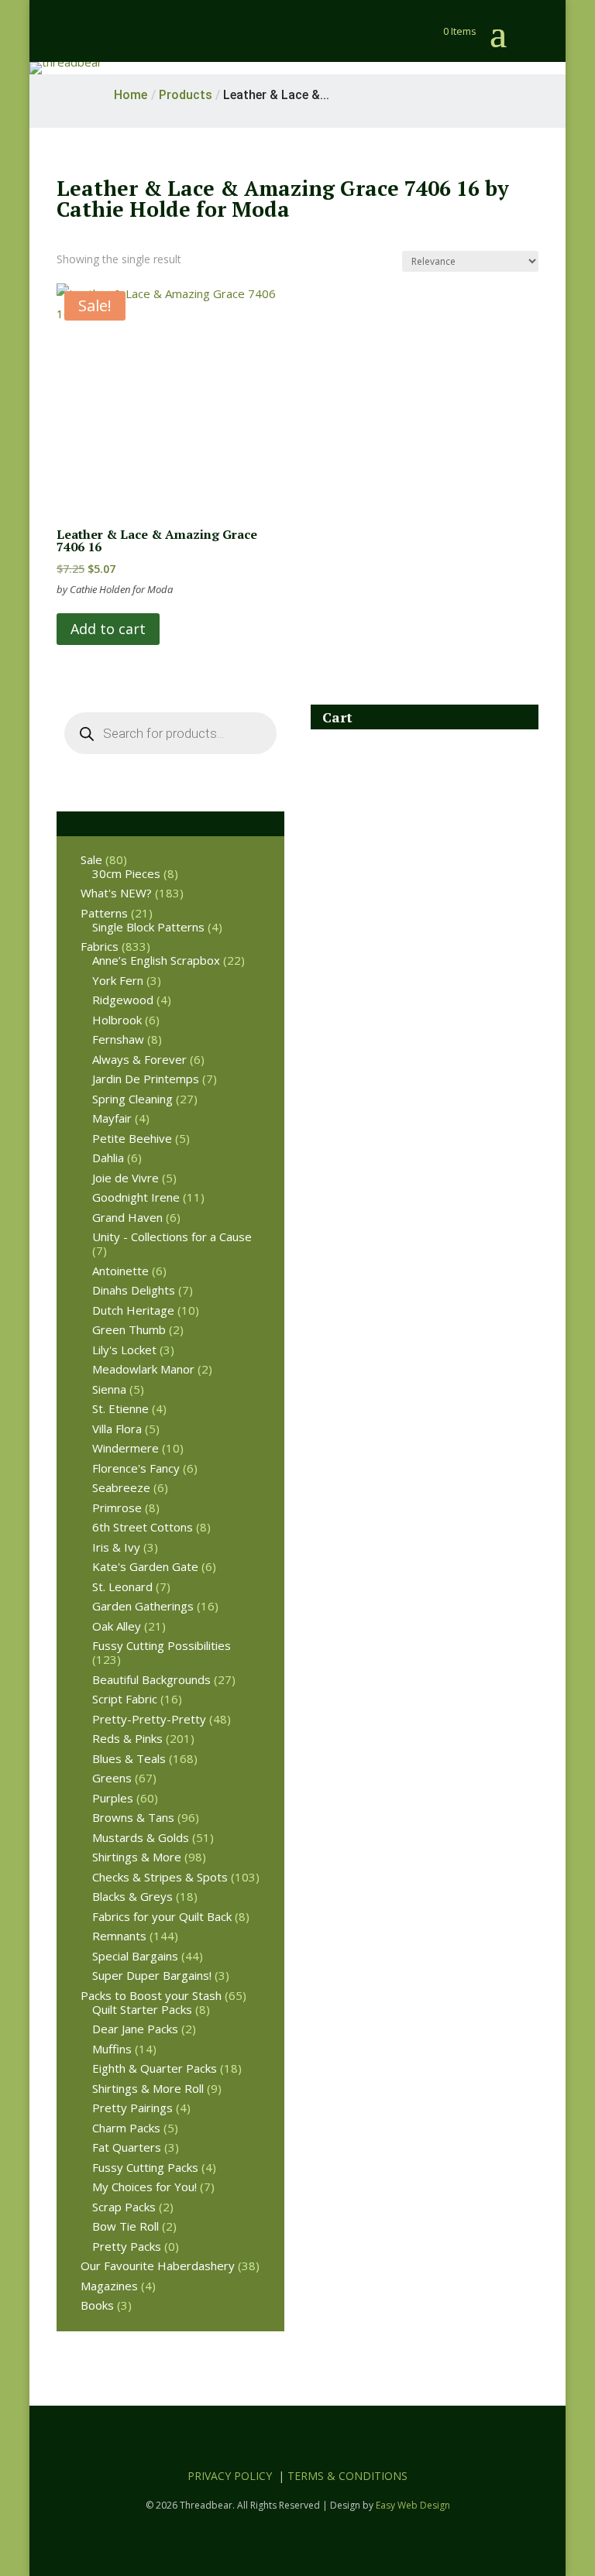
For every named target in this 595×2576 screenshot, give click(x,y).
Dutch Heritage (133, 1310)
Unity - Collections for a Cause (172, 1237)
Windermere (126, 1448)
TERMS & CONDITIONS (347, 2476)
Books (97, 2305)
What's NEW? (116, 893)
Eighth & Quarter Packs (155, 2068)
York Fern (118, 980)
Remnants (119, 1936)
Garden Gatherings (143, 1606)
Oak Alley (117, 1626)
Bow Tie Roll (126, 2226)
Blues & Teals (129, 1758)
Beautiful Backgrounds (151, 1679)
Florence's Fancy (136, 1468)
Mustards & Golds (141, 1837)
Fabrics (100, 946)
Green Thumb (129, 1329)
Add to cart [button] (108, 629)
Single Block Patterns (148, 927)
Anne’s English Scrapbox (156, 960)
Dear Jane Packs (135, 2029)
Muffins (112, 2049)
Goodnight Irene (136, 1197)
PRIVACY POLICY (230, 2476)
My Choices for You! (144, 2187)
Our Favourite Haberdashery (158, 2266)
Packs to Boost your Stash (151, 1995)
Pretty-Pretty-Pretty (149, 1719)
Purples (113, 1798)
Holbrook (117, 1020)
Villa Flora (117, 1429)
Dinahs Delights (134, 1290)
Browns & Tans (133, 1817)
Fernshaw (118, 1039)
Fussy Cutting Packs (145, 2167)
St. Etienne (120, 1408)
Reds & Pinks (127, 1738)
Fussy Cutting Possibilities (162, 1645)
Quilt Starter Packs (142, 2009)
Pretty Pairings (132, 2108)
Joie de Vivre (126, 1178)
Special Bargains (135, 1956)
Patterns (104, 913)
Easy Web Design (413, 2505)
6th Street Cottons (143, 1527)
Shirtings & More (137, 1857)
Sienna (109, 1389)
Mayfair (112, 1118)
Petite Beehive (132, 1138)
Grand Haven (127, 1217)
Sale (91, 859)
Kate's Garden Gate (145, 1566)
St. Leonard (122, 1586)
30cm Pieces (126, 873)
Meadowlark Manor (143, 1369)
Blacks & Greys (132, 1896)
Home (131, 95)
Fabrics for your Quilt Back (162, 1916)
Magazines (109, 2286)
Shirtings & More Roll (148, 2088)
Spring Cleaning (132, 1099)
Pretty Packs (127, 2246)
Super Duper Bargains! (152, 1975)
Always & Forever (139, 1059)
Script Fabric (125, 1699)
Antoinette (120, 1271)
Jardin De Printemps (146, 1079)
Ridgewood (123, 1000)
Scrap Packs (124, 2207)
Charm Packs (126, 2128)
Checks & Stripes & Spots (160, 1877)
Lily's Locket (124, 1350)
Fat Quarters (127, 2147)
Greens (112, 1778)
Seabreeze (121, 1487)
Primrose (117, 1508)
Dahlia (108, 1158)
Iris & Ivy (116, 1547)
